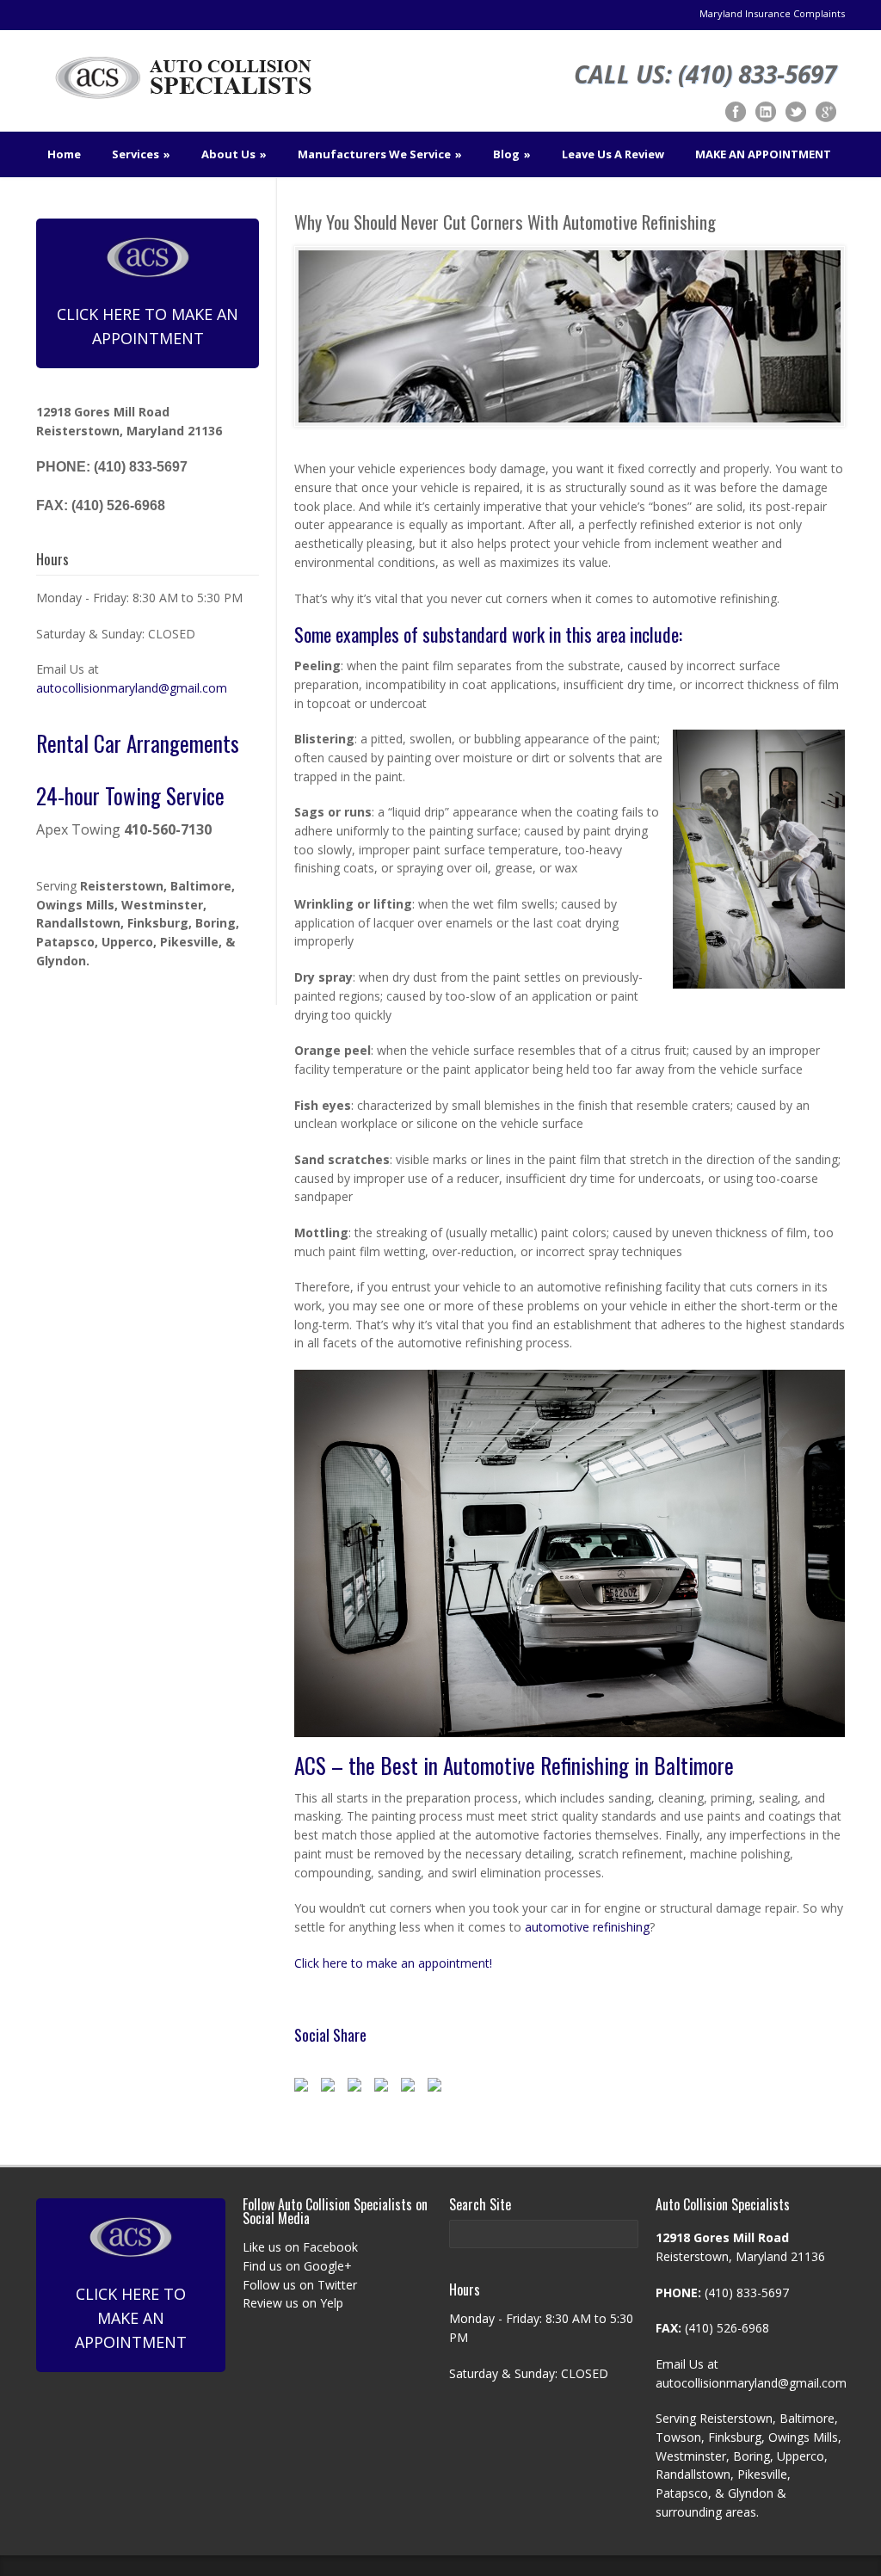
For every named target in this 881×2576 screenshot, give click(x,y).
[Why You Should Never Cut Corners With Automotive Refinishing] (570, 336)
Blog (512, 154)
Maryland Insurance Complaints (772, 13)
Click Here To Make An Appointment (148, 326)
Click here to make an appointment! (393, 1963)
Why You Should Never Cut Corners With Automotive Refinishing (505, 222)
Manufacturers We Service (380, 154)
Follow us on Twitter (300, 2285)
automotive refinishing (587, 1927)
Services (141, 154)
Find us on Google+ (297, 2266)
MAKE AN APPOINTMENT (763, 154)
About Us (234, 154)
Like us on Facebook (300, 2247)
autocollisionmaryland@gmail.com (132, 688)
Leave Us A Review (613, 154)
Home (64, 154)
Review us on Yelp (293, 2303)
